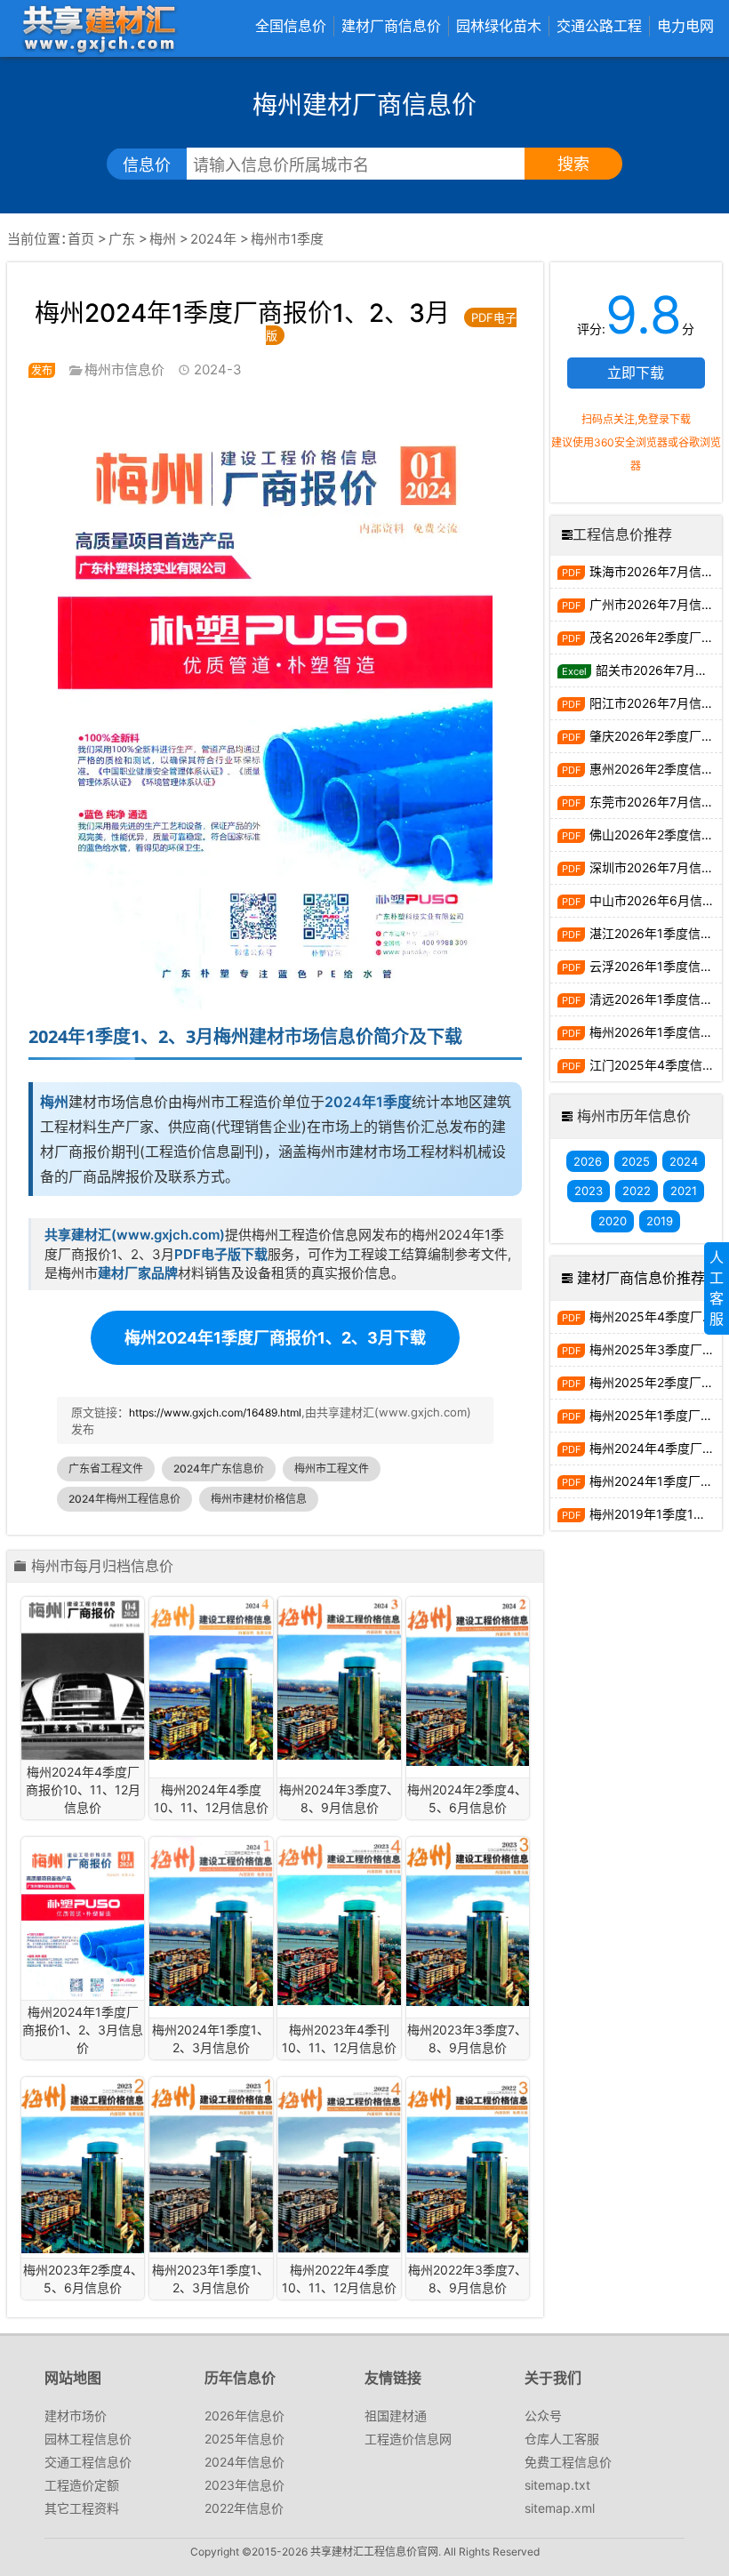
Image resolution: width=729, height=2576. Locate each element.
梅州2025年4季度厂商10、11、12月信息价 (656, 1316)
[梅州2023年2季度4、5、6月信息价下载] (83, 2165)
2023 (589, 1191)
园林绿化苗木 (499, 26)
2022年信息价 (244, 2508)
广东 (122, 239)
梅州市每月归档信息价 (102, 1567)
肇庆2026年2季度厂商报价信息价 (656, 736)
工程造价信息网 (408, 2439)
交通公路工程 (599, 26)
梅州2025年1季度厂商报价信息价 (656, 1415)
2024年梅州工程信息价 (124, 1499)
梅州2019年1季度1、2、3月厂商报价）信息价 (656, 1514)
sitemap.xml (560, 2508)
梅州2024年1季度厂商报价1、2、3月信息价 (656, 1481)
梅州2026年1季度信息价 (656, 1032)
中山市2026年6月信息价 (656, 900)
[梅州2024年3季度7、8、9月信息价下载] (339, 1678)
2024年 (213, 239)
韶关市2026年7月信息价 (659, 670)
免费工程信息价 (568, 2462)
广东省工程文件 (106, 1469)
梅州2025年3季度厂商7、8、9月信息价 (656, 1349)
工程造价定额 (82, 2485)
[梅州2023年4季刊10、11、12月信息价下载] (339, 1921)
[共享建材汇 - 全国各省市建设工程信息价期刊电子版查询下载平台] (99, 28)
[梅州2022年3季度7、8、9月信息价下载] (468, 2165)
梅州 (163, 239)
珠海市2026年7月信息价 (656, 571)
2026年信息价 (244, 2416)
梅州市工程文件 (332, 1469)
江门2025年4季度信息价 (656, 1065)
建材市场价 (76, 2416)
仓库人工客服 (562, 2439)
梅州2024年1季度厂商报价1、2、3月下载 (275, 1338)
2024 (684, 1161)
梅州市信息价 (124, 369)
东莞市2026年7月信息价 (656, 802)
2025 (636, 1161)
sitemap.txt (557, 2485)
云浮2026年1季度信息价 (656, 966)
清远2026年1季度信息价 (656, 999)
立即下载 (636, 373)
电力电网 (685, 26)
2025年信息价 (244, 2439)
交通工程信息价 (88, 2462)
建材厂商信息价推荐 (641, 1278)
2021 (684, 1191)
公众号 (543, 2416)
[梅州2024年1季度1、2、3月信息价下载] (211, 1922)
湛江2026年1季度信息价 (656, 933)
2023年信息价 (244, 2485)
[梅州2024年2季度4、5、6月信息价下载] (468, 1681)
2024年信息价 (244, 2462)
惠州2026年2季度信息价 (656, 769)
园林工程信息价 (88, 2439)
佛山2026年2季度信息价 (656, 835)
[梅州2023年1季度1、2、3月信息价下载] (211, 2165)
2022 (637, 1191)
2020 (613, 1221)
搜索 (573, 164)
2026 (588, 1161)
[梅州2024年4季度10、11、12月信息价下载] (211, 1678)
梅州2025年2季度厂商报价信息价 (656, 1382)
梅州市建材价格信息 (259, 1499)
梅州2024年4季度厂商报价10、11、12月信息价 (656, 1448)
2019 (660, 1221)
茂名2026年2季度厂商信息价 (656, 637)
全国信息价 (291, 26)
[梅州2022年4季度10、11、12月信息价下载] (339, 2165)
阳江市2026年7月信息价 (656, 703)
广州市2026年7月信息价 (656, 604)
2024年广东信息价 (219, 1469)
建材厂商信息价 (391, 26)
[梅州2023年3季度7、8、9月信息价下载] (468, 1922)
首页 (81, 239)
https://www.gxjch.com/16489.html (215, 1412)
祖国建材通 (396, 2416)
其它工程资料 (82, 2508)
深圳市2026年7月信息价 (656, 867)
